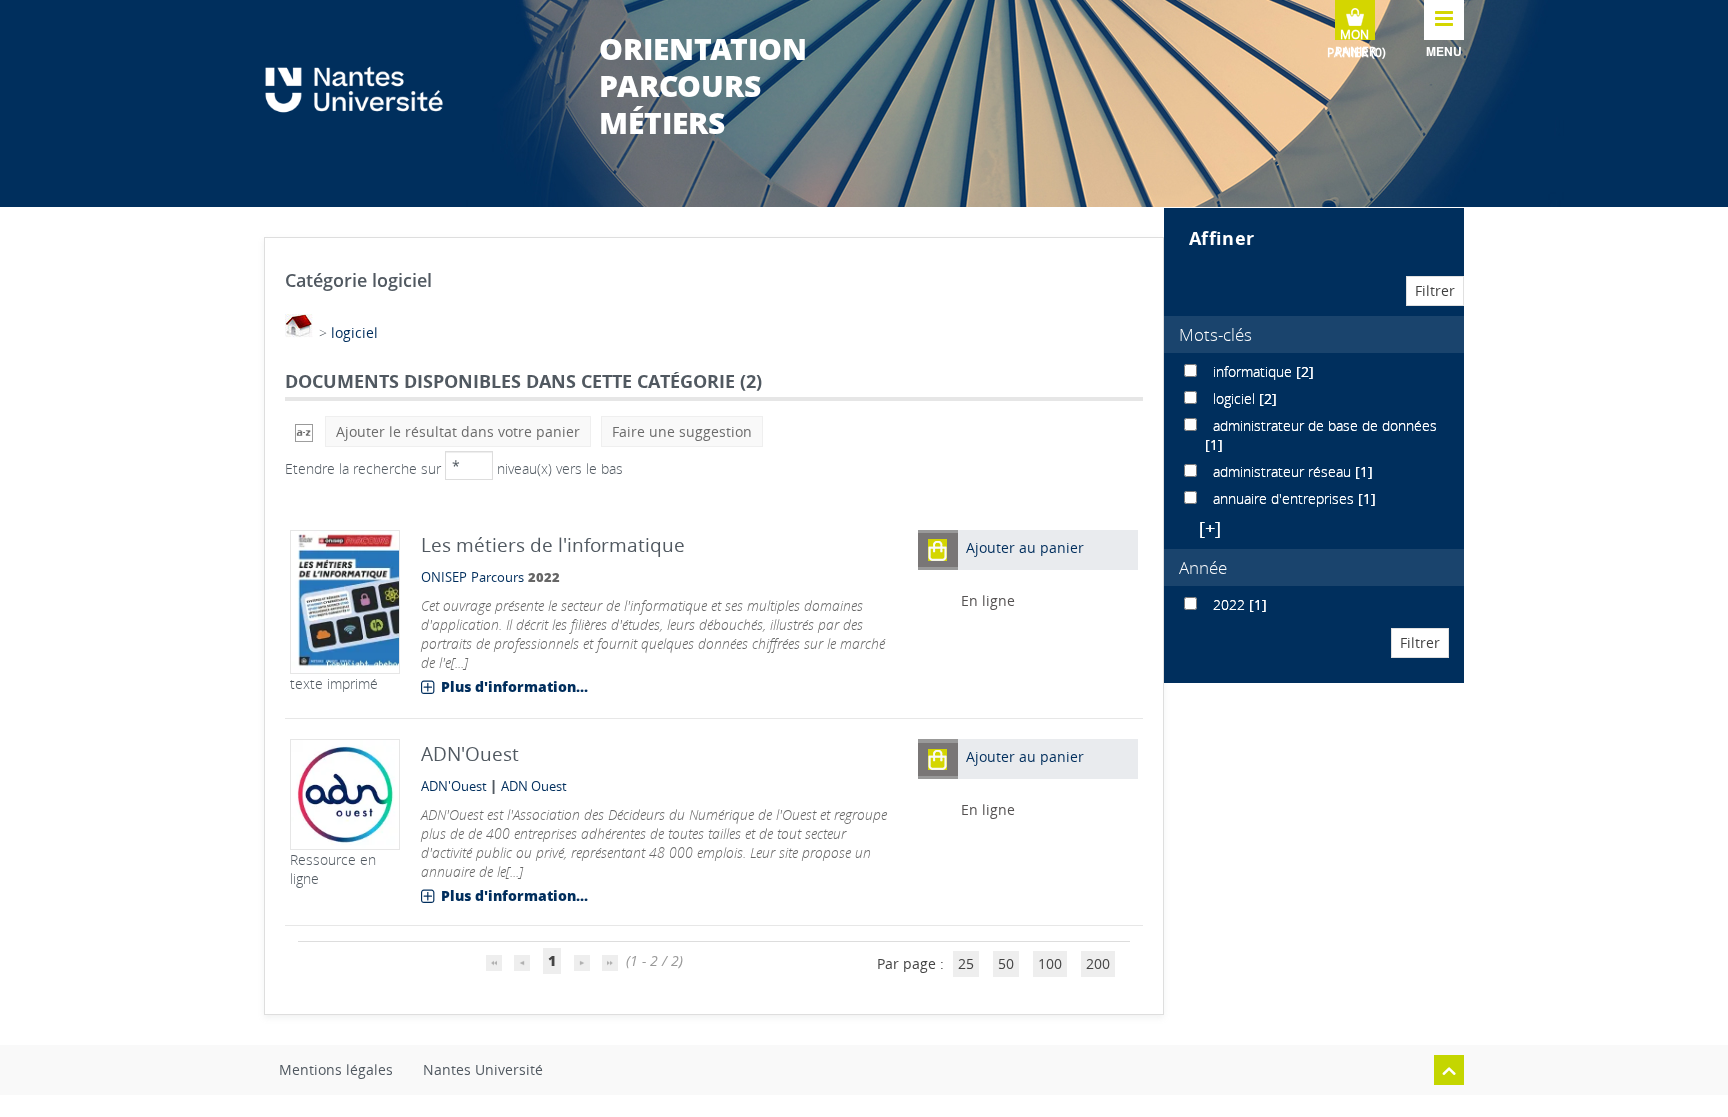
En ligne (988, 600)
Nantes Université (483, 1069)
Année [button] (1203, 567)
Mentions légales (336, 1069)
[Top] (1449, 1070)
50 (1006, 963)
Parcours (497, 577)
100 (1050, 963)
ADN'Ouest (454, 786)
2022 (1231, 604)
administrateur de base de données (1325, 425)
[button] (938, 549)
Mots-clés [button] (1215, 334)
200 (1098, 963)
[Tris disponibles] (304, 431)
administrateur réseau (1284, 471)
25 (966, 963)
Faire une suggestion (682, 431)
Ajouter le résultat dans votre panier (458, 431)
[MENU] (1444, 20)
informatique (1254, 371)
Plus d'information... (514, 686)
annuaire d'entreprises (1285, 498)
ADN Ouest (534, 786)
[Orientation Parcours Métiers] (364, 89)
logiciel (354, 332)
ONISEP (444, 577)
